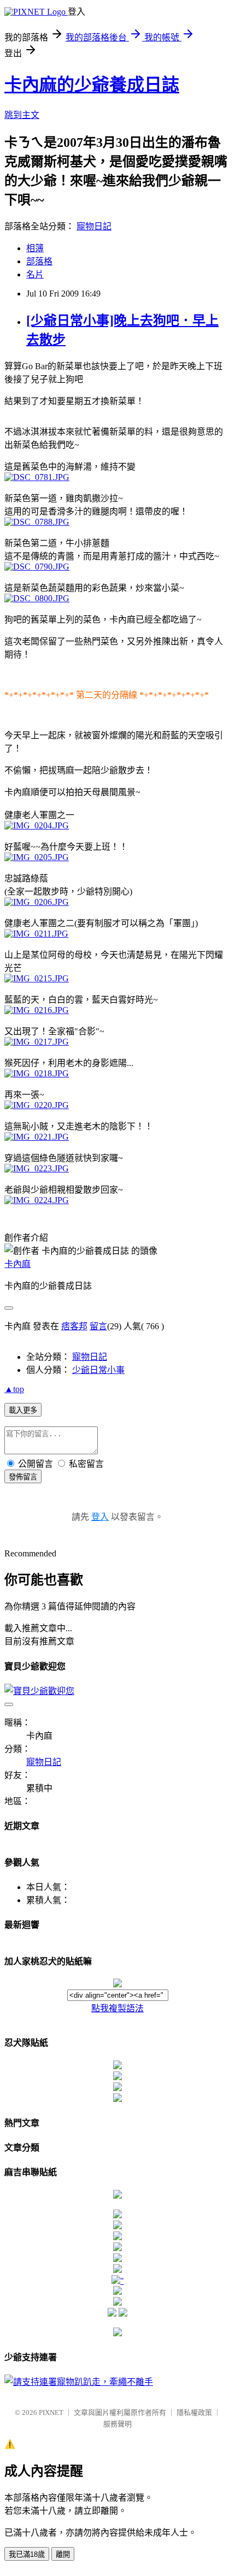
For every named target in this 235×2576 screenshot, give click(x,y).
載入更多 (23, 1410)
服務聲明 (117, 2424)
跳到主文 (22, 115)
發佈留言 (23, 1477)
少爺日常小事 (98, 1370)
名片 (35, 274)
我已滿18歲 (27, 2554)
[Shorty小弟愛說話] (117, 2196)
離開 (63, 2554)
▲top (14, 1389)
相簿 (35, 248)
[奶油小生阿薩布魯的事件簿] (117, 2333)
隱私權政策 (194, 2412)
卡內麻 (17, 1264)
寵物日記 (94, 226)
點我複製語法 (117, 2008)
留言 (98, 1326)
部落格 (39, 261)
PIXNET (51, 2412)
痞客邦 (74, 1326)
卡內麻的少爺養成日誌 (92, 85)
